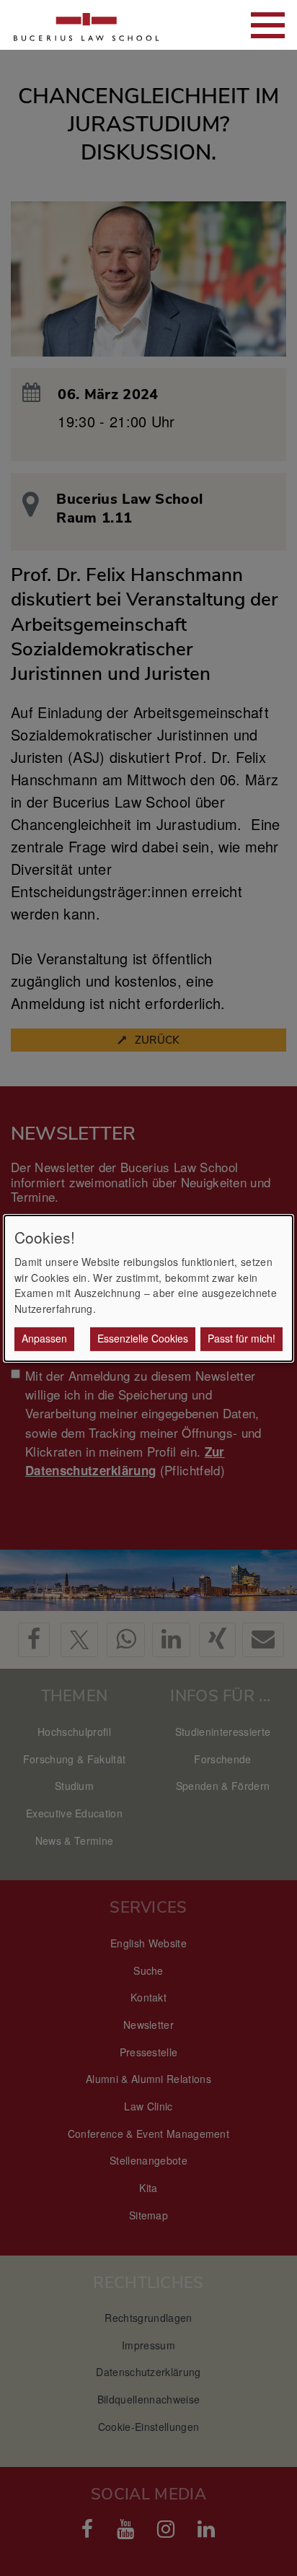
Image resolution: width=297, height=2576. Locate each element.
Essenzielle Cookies (143, 1338)
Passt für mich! (241, 1338)
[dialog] (148, 1288)
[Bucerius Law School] (87, 25)
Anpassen (44, 1338)
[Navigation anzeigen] (268, 25)
